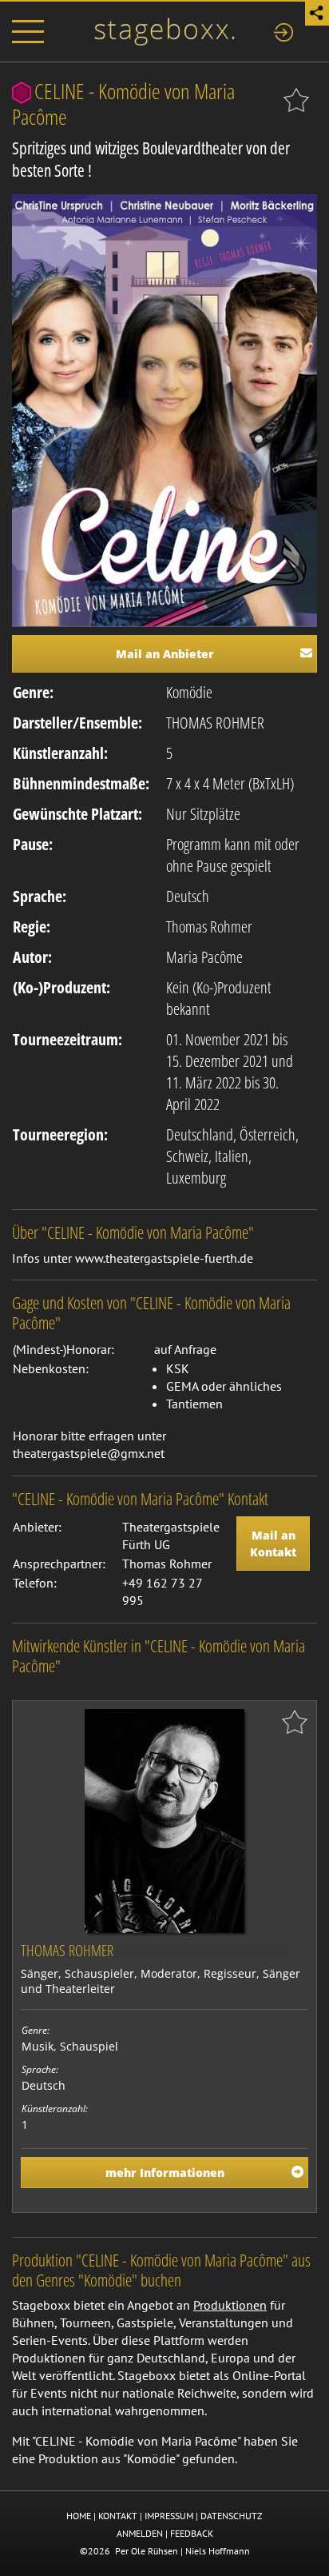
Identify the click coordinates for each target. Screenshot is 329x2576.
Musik (38, 2046)
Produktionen (230, 2305)
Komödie (189, 692)
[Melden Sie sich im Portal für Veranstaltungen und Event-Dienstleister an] (283, 30)
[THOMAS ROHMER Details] (164, 1819)
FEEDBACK (192, 2533)
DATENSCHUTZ (232, 2516)
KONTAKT (118, 2516)
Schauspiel (89, 2046)
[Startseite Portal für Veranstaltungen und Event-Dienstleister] (164, 30)
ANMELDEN (140, 2533)
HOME (79, 2516)
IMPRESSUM (169, 2516)
